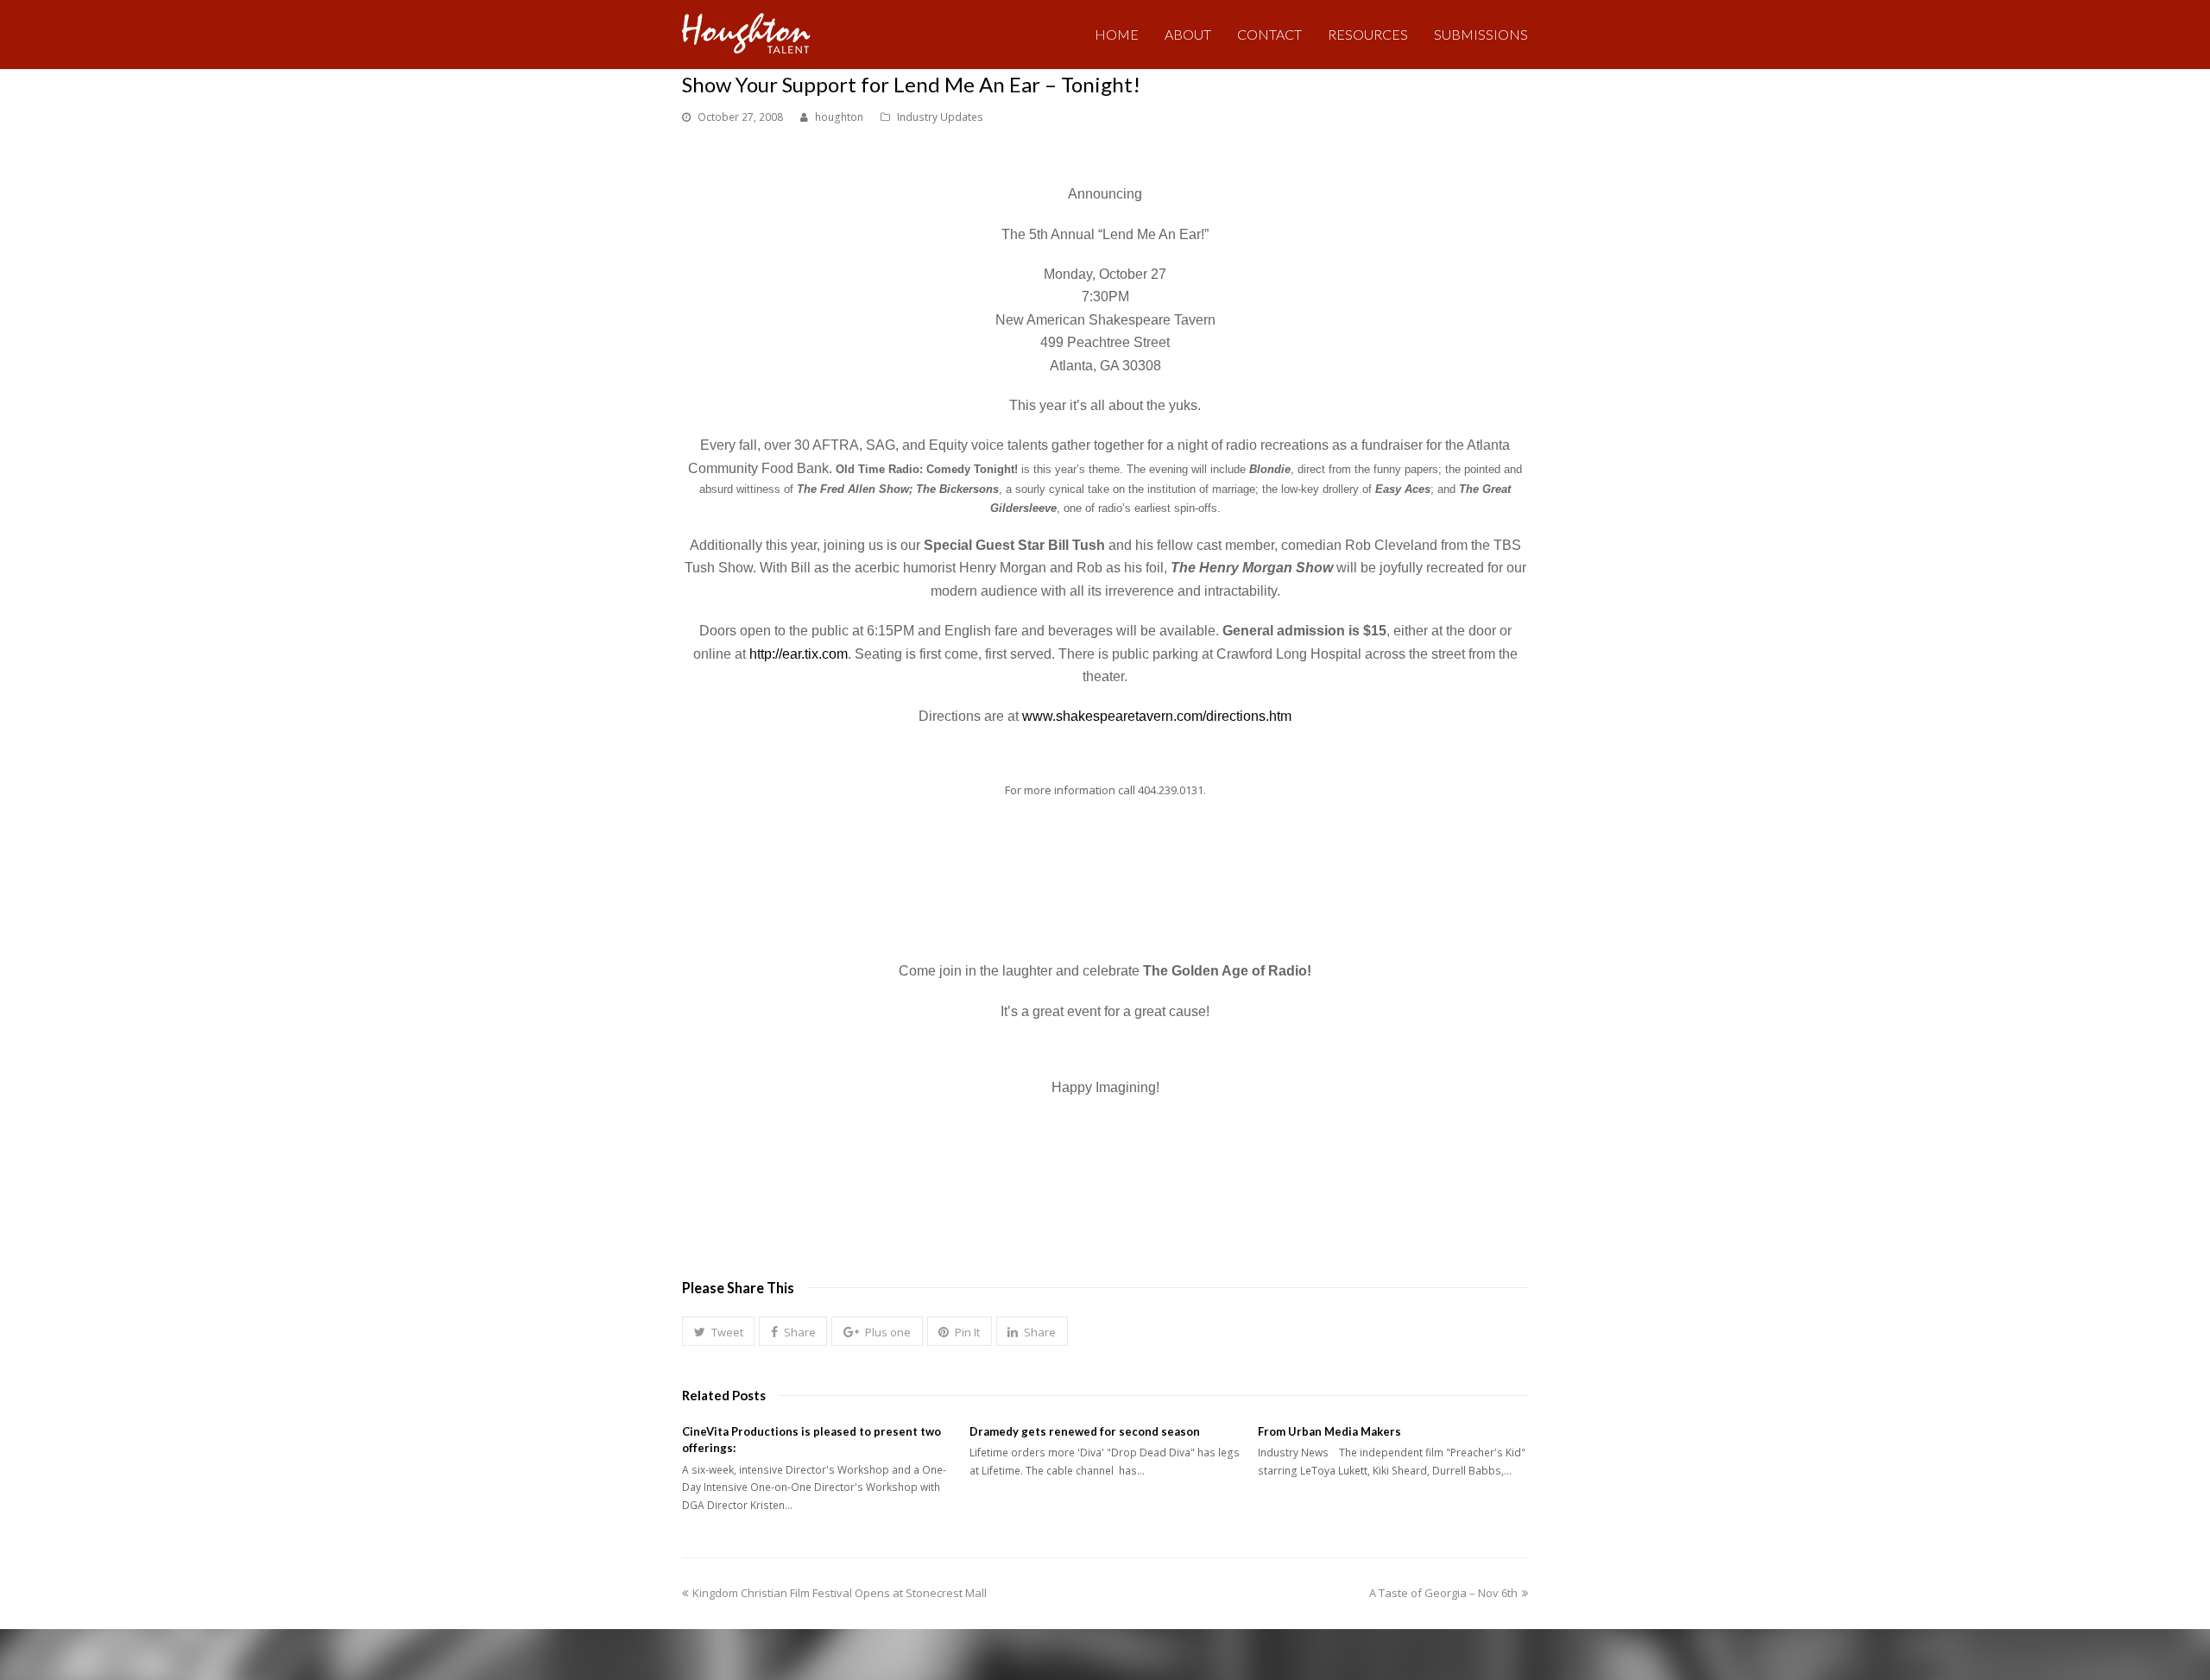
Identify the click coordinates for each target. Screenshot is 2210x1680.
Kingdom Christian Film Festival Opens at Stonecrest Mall (839, 1593)
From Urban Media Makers (1329, 1431)
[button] (718, 1331)
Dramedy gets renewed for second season (1085, 1431)
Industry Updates (940, 117)
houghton (839, 117)
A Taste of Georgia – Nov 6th (1443, 1593)
